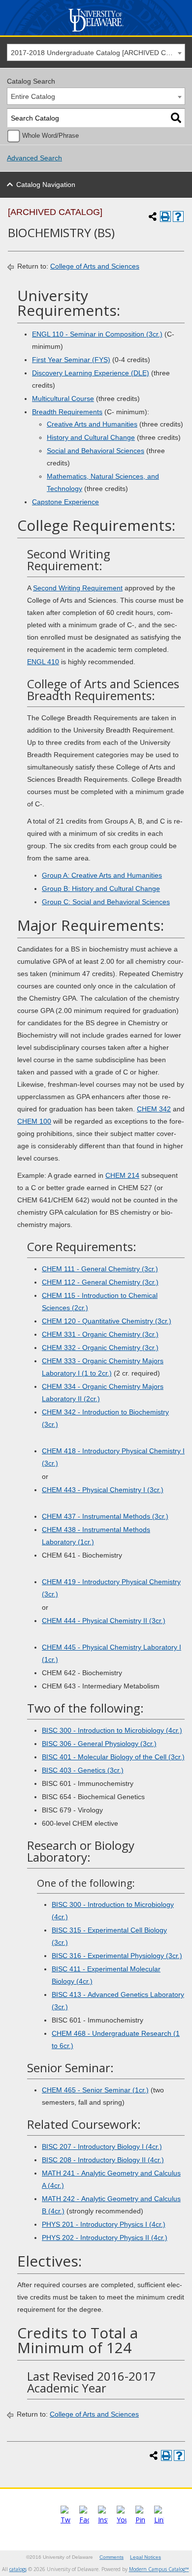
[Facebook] (84, 2520)
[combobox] (96, 52)
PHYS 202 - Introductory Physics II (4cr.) (105, 2238)
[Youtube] (122, 2520)
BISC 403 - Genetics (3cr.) (83, 1770)
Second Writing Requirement (78, 588)
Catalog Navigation (46, 184)
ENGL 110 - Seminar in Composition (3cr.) (97, 334)
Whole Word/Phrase (50, 136)
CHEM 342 (154, 1109)
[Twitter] (65, 2520)
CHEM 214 (122, 1175)
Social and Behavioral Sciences (96, 451)
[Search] (176, 118)
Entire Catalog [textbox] (33, 96)
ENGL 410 (43, 662)
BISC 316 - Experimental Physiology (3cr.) (117, 1956)
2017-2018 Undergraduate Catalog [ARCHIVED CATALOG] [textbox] (98, 53)
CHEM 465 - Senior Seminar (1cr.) (95, 2090)
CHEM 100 (34, 1121)
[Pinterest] (140, 2520)
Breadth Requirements (67, 412)
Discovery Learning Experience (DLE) (91, 373)
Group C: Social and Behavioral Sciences (106, 902)
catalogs (18, 2569)
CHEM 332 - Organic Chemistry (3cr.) (100, 1348)
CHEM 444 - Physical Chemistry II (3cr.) (104, 1621)
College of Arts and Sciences (95, 266)
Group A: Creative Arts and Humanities (102, 875)
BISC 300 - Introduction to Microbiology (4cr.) (112, 1730)
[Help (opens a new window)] (178, 216)
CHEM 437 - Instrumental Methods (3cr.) (105, 1516)
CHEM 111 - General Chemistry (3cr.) (100, 1269)
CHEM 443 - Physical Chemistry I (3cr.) (103, 1490)
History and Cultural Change (91, 437)
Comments (112, 2557)
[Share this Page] (153, 216)
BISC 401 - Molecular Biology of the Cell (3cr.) (113, 1757)
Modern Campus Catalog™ (159, 2569)
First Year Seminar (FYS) (71, 360)
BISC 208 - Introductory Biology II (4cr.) (103, 2160)
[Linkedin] (159, 2520)
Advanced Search (34, 158)
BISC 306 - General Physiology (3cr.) (99, 1744)
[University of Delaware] (96, 32)
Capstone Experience (65, 502)
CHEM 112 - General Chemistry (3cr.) (100, 1282)
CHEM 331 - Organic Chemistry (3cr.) (100, 1334)
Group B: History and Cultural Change (101, 889)
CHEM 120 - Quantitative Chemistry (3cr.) (107, 1321)
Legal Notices (145, 2557)
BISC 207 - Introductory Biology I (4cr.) (102, 2147)
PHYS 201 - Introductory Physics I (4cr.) (104, 2224)
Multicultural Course (63, 399)
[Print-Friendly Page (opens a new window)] (165, 216)
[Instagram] (103, 2520)
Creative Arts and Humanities (92, 424)
